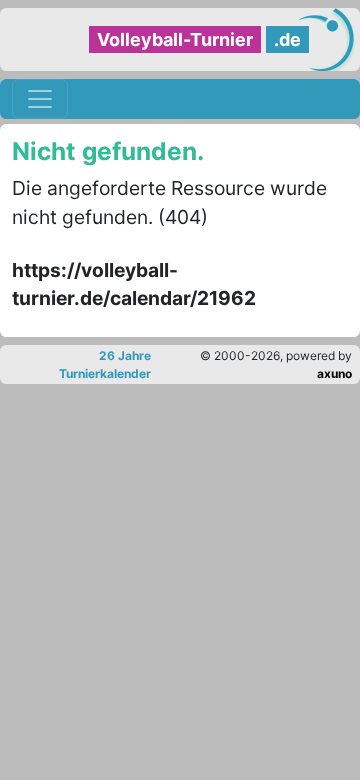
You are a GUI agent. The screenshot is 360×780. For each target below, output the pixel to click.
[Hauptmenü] (40, 99)
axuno (334, 373)
